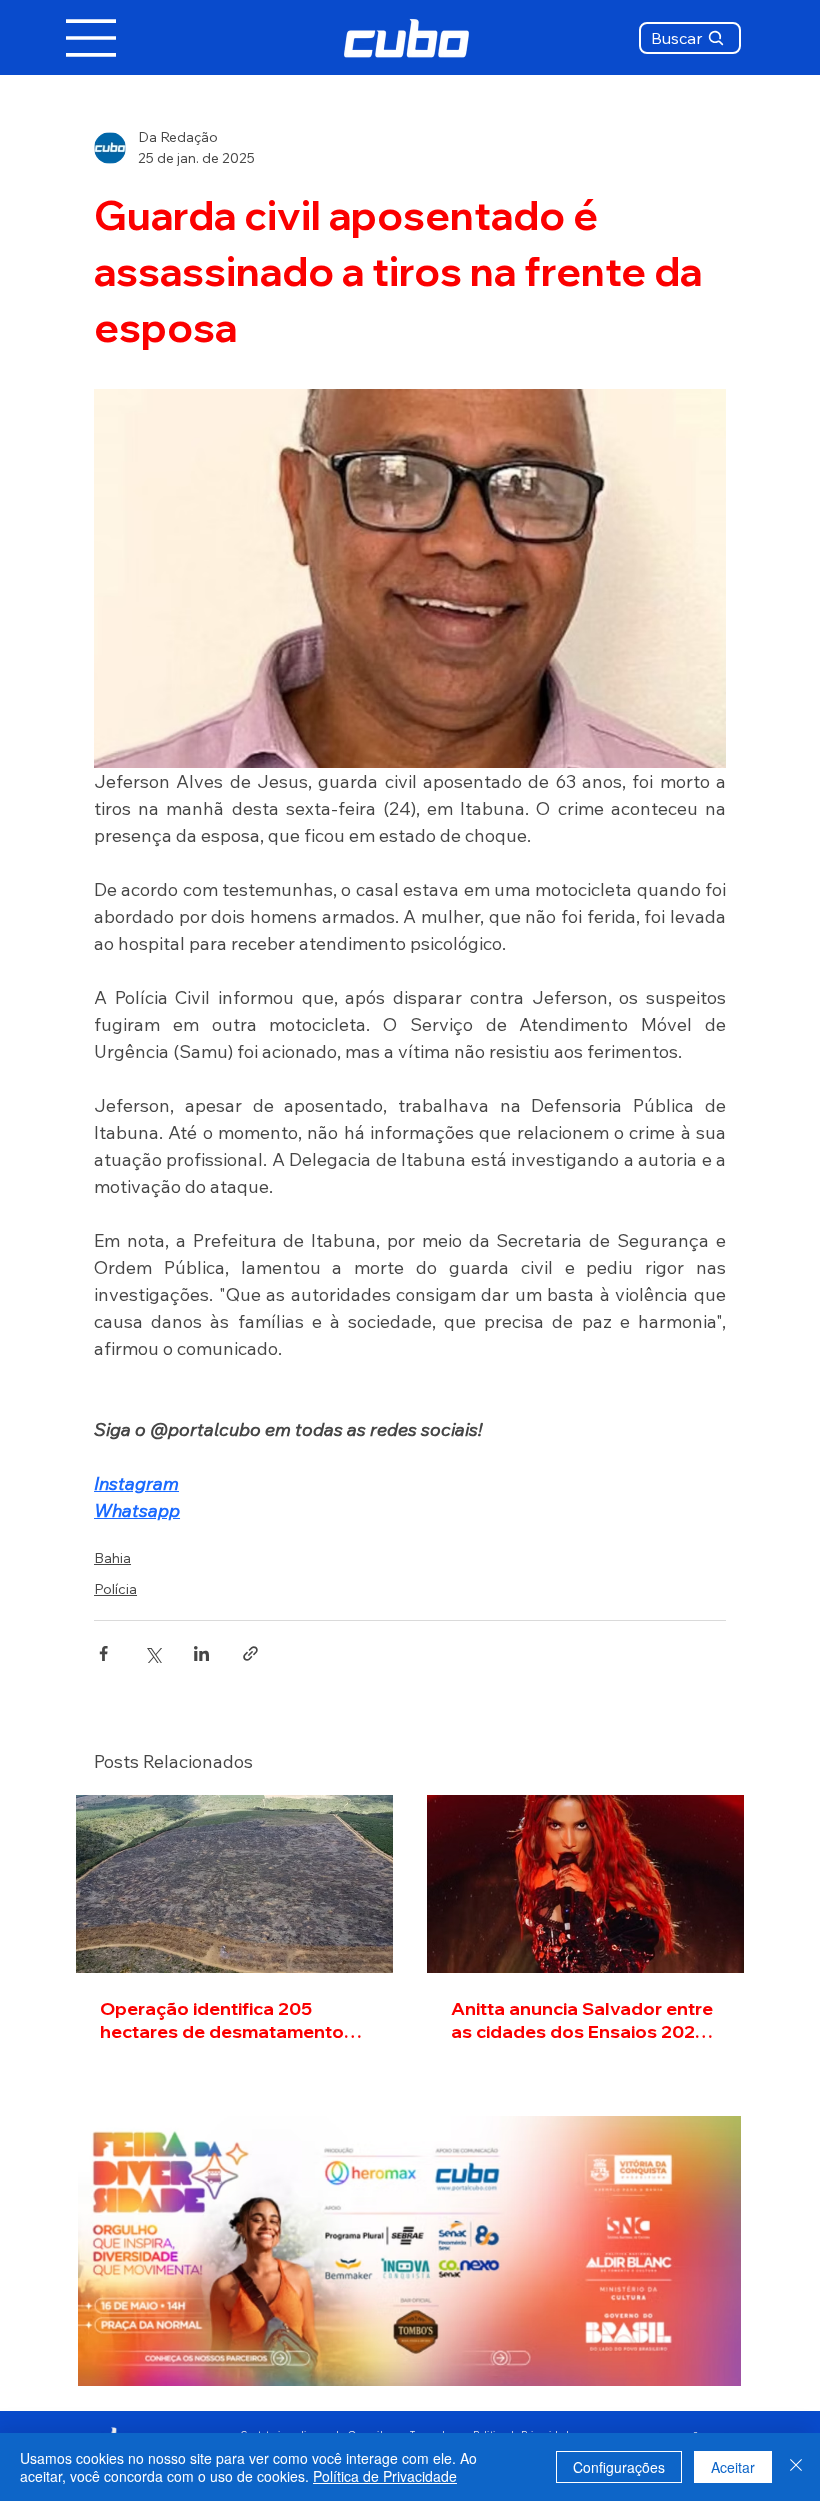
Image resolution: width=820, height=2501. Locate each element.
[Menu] (92, 38)
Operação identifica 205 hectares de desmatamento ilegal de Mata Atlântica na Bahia (222, 2020)
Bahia (112, 1558)
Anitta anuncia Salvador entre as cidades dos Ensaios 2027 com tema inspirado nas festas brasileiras (582, 2020)
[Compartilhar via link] (250, 1653)
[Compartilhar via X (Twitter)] (152, 1653)
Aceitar (733, 2467)
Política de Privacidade (385, 2476)
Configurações (619, 2467)
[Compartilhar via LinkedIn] (201, 1653)
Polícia (115, 1589)
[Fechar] (796, 2467)
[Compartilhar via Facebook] (103, 1653)
